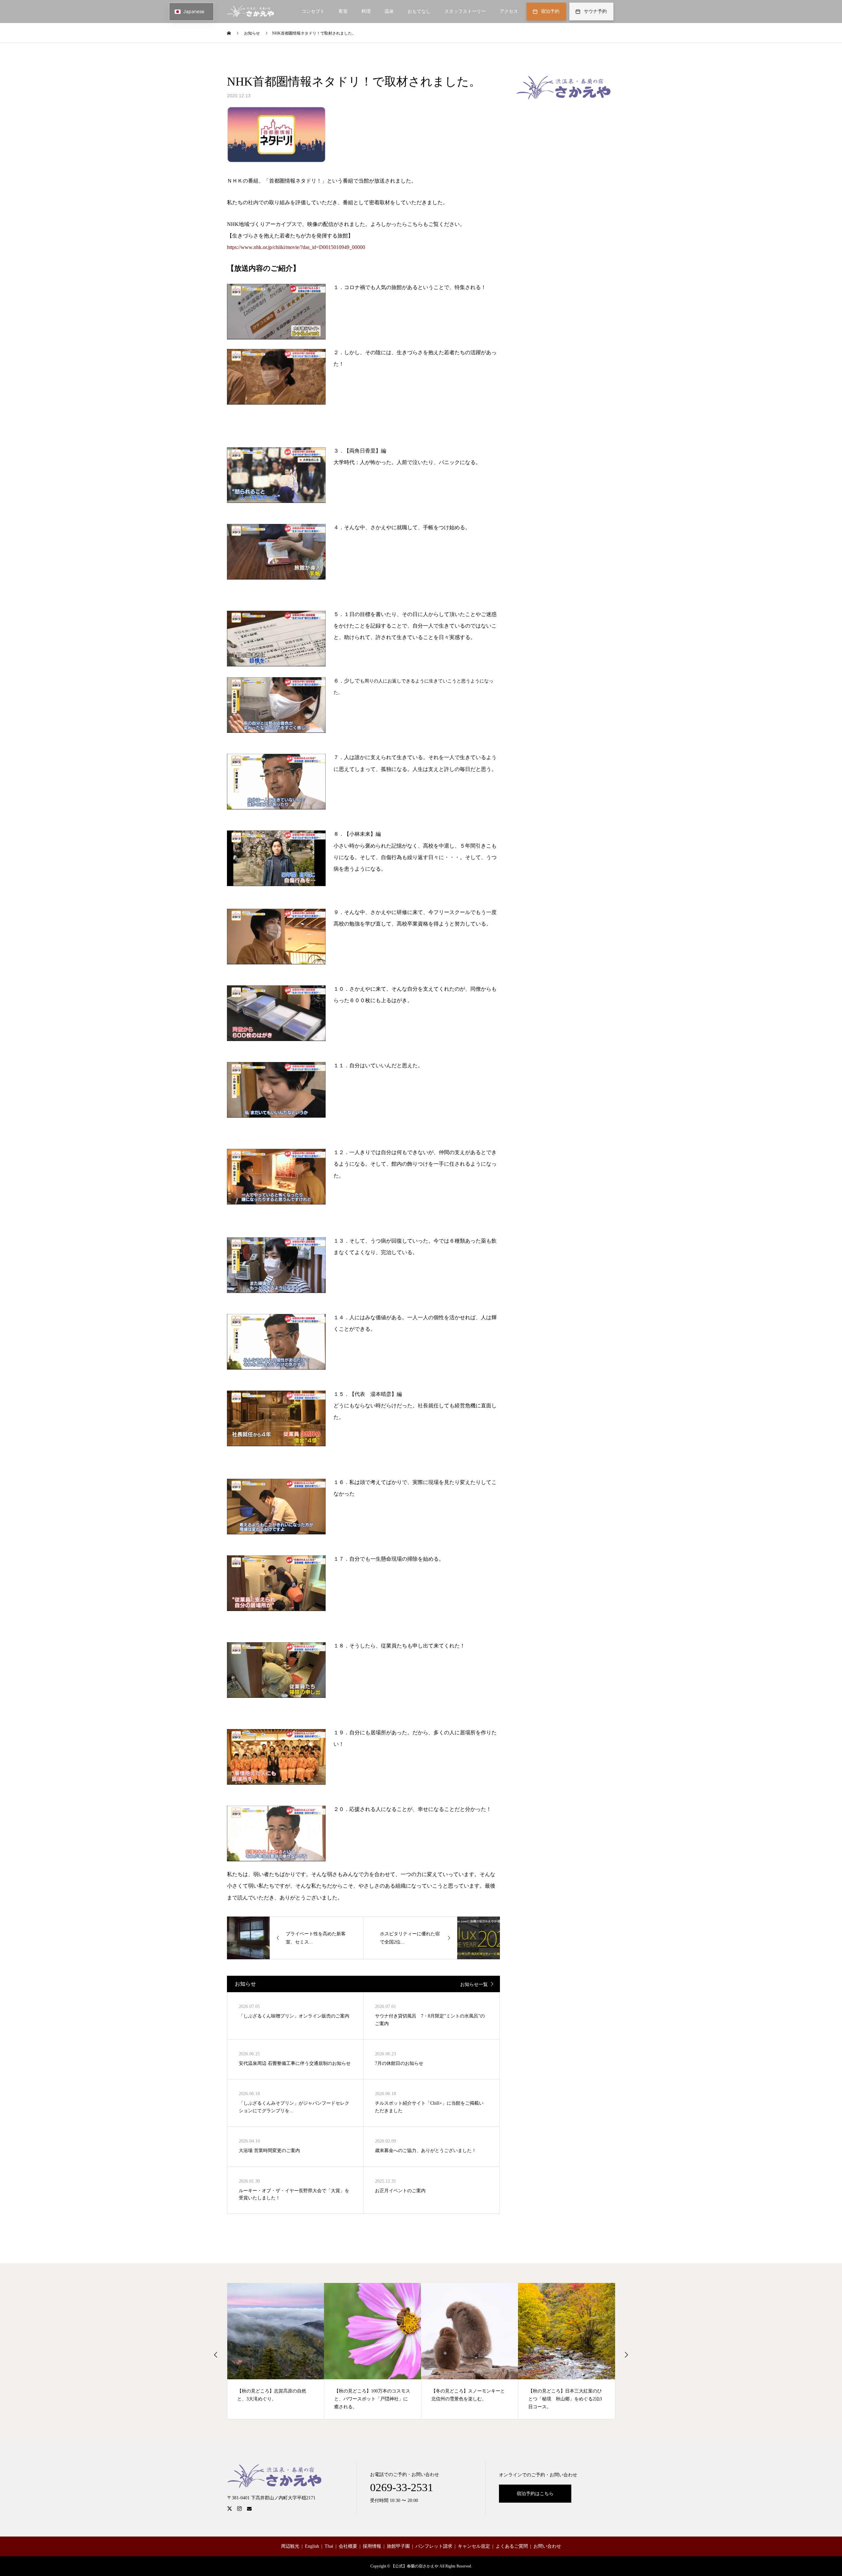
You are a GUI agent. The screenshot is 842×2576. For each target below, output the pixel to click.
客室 (343, 11)
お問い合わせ (547, 2546)
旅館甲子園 (398, 2546)
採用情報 (372, 2546)
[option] (276, 2351)
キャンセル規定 (474, 2546)
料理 (366, 11)
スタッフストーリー (465, 11)
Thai (329, 2546)
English (312, 2546)
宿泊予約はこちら (535, 2494)
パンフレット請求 (434, 2546)
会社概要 (348, 2546)
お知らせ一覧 (474, 1984)
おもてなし (419, 11)
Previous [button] (216, 2355)
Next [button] (626, 2355)
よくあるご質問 (512, 2546)
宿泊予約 (550, 11)
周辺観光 (290, 2546)
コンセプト (313, 11)
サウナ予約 (595, 11)
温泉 (389, 11)
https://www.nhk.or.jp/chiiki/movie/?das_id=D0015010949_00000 (296, 247)
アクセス (509, 11)
